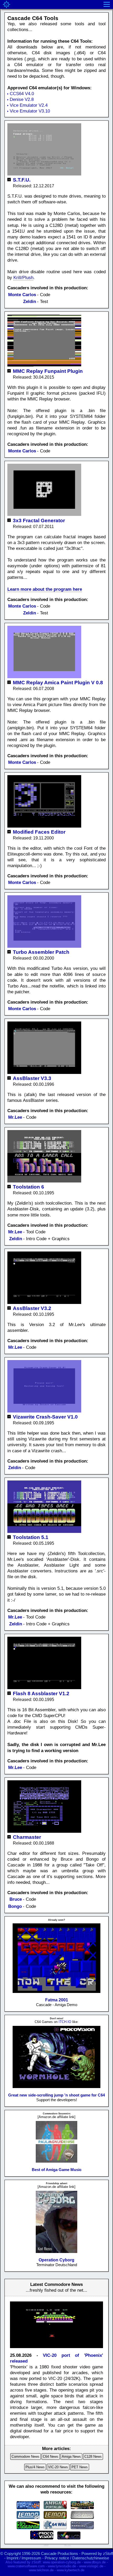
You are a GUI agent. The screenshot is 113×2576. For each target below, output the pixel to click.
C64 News (51, 2457)
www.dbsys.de (95, 2562)
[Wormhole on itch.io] (57, 2087)
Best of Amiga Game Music (57, 2170)
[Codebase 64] (28, 2528)
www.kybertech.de (71, 2570)
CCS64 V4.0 (22, 94)
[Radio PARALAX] (82, 2528)
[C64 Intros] (82, 2517)
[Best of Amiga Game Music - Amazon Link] (56, 2162)
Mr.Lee (15, 1117)
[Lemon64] (28, 2517)
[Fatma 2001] (57, 1992)
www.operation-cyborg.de (62, 2562)
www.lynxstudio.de (62, 2566)
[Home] (7, 4)
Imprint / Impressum (24, 2558)
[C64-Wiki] (55, 2528)
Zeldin (30, 302)
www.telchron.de (41, 2570)
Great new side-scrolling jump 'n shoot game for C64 (56, 2095)
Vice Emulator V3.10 (30, 111)
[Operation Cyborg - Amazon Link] (56, 2252)
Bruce (16, 1899)
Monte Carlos (22, 295)
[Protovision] (42, 2538)
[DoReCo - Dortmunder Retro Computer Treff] (82, 2508)
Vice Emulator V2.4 (29, 105)
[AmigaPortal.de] (55, 2508)
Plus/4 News (35, 2467)
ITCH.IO (65, 2022)
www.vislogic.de (91, 2566)
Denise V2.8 (22, 99)
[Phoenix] (56, 2349)
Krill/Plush (23, 278)
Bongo (15, 1906)
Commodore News (25, 2457)
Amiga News (71, 2457)
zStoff (108, 2553)
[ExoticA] (69, 2538)
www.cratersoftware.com (26, 2566)
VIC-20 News (58, 2467)
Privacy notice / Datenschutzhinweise (77, 2558)
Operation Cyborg (56, 2260)
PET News (80, 2467)
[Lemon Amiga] (55, 2517)
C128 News (93, 2457)
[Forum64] (28, 2508)
